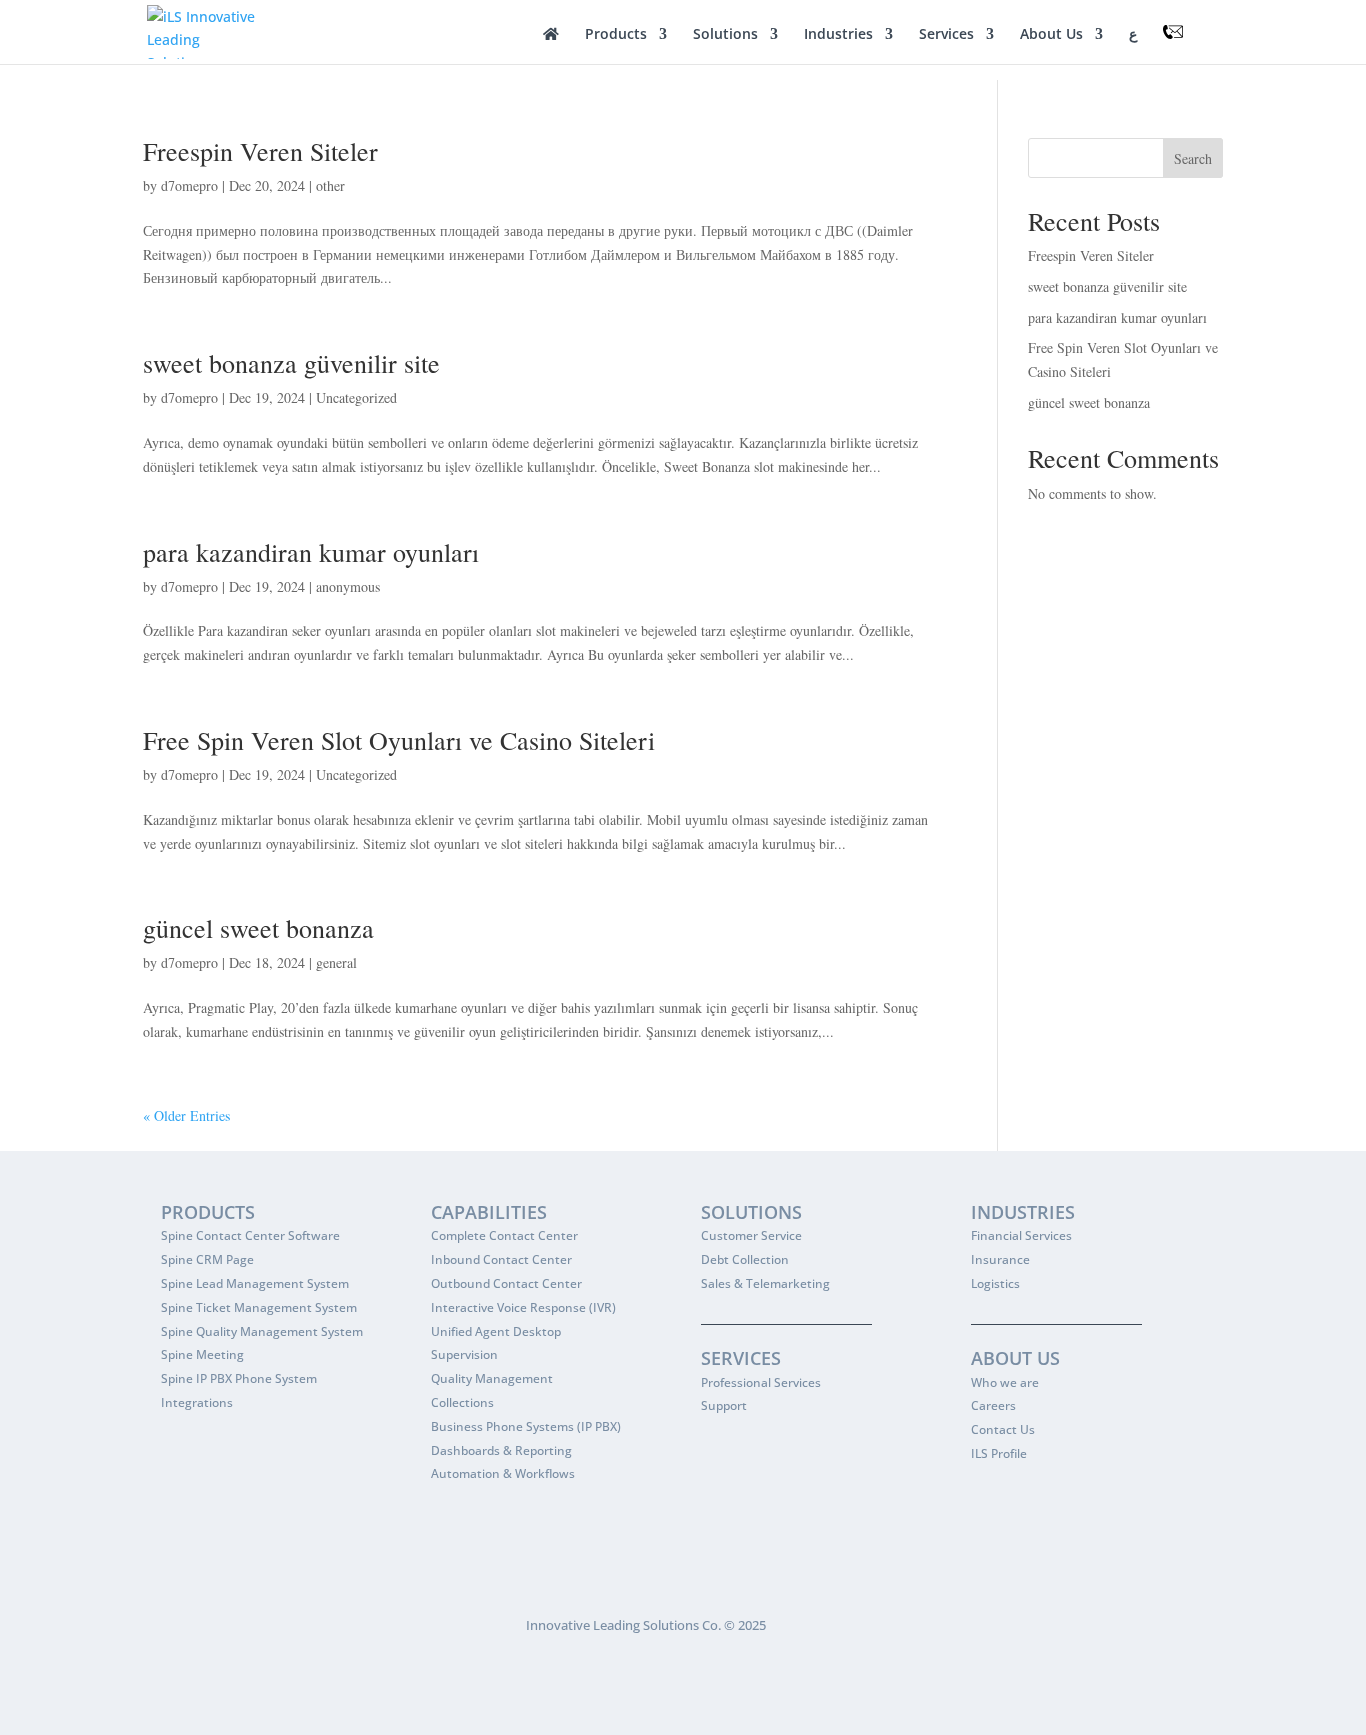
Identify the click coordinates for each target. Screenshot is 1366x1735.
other (330, 185)
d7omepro (189, 185)
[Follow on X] (159, 1630)
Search (1193, 158)
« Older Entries (186, 1115)
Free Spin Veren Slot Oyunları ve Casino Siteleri (399, 740)
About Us (1051, 35)
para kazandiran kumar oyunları (311, 552)
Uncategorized (356, 397)
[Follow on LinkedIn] (199, 1630)
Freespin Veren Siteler (260, 151)
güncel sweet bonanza (258, 928)
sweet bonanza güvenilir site (291, 363)
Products (616, 35)
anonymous (348, 586)
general (336, 962)
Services (946, 35)
